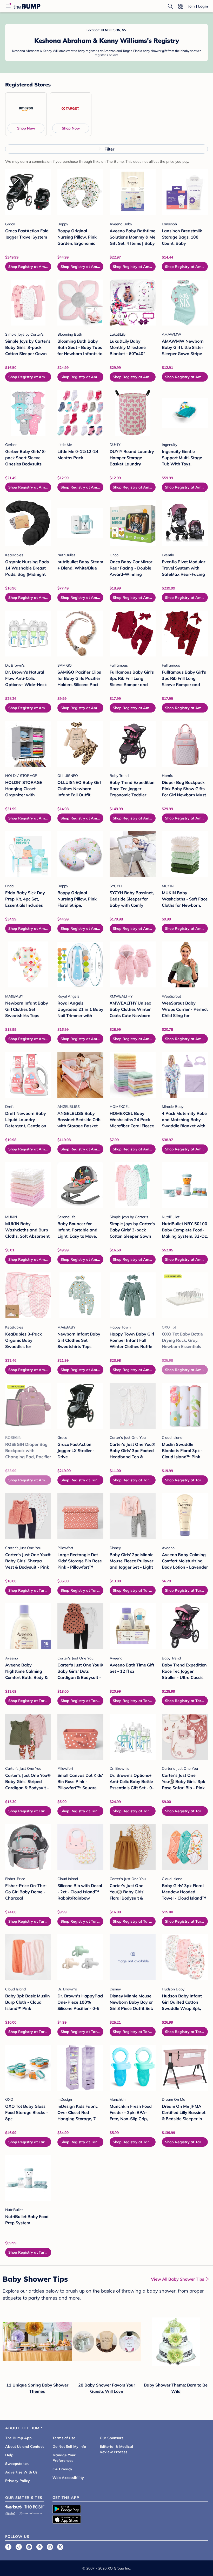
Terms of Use (64, 2438)
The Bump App (18, 2438)
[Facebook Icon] (8, 2547)
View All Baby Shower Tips (178, 2279)
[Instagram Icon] (29, 2547)
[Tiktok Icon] (19, 2547)
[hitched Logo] (10, 2513)
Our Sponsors (112, 2438)
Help (9, 2455)
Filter (109, 149)
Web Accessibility (68, 2478)
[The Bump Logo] (27, 6)
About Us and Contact (24, 2446)
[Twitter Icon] (60, 2547)
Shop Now (26, 128)
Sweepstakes (17, 2464)
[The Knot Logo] (14, 2507)
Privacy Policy (18, 2481)
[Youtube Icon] (50, 2547)
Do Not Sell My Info (69, 2446)
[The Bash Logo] (35, 2507)
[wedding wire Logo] (30, 2513)
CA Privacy (62, 2469)
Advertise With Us (21, 2472)
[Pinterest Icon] (39, 2547)
